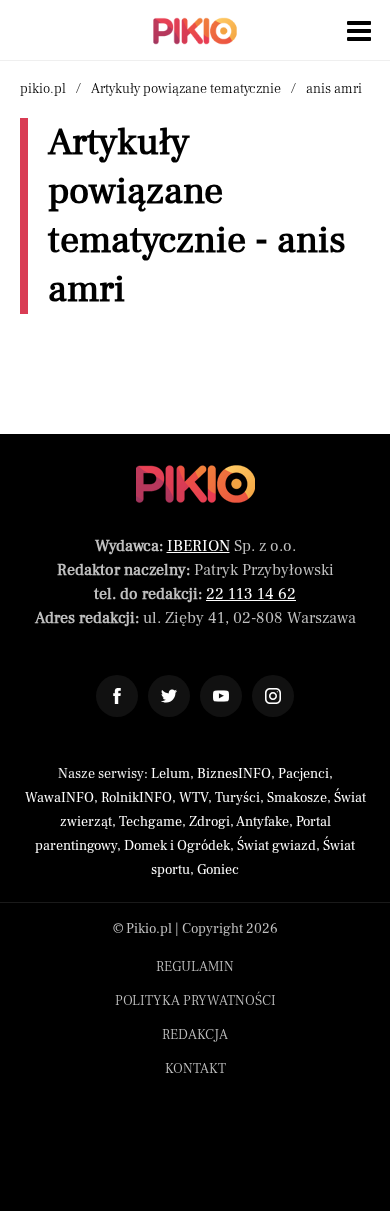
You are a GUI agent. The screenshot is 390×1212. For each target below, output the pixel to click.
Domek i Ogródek (177, 846)
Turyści (237, 798)
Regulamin (195, 967)
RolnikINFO (136, 798)
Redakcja (195, 1035)
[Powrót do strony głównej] (195, 484)
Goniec (218, 870)
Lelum (170, 774)
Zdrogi (209, 822)
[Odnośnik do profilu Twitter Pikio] (169, 696)
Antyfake (262, 822)
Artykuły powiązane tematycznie (186, 89)
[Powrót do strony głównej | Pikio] (195, 31)
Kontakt (195, 1069)
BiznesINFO (234, 774)
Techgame (150, 822)
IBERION (198, 546)
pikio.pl (43, 89)
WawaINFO (59, 798)
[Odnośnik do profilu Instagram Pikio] (273, 696)
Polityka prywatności (195, 1001)
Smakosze (297, 798)
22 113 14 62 (251, 594)
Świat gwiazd (276, 846)
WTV (193, 798)
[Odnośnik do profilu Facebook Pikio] (117, 696)
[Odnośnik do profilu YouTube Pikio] (221, 696)
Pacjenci (303, 774)
